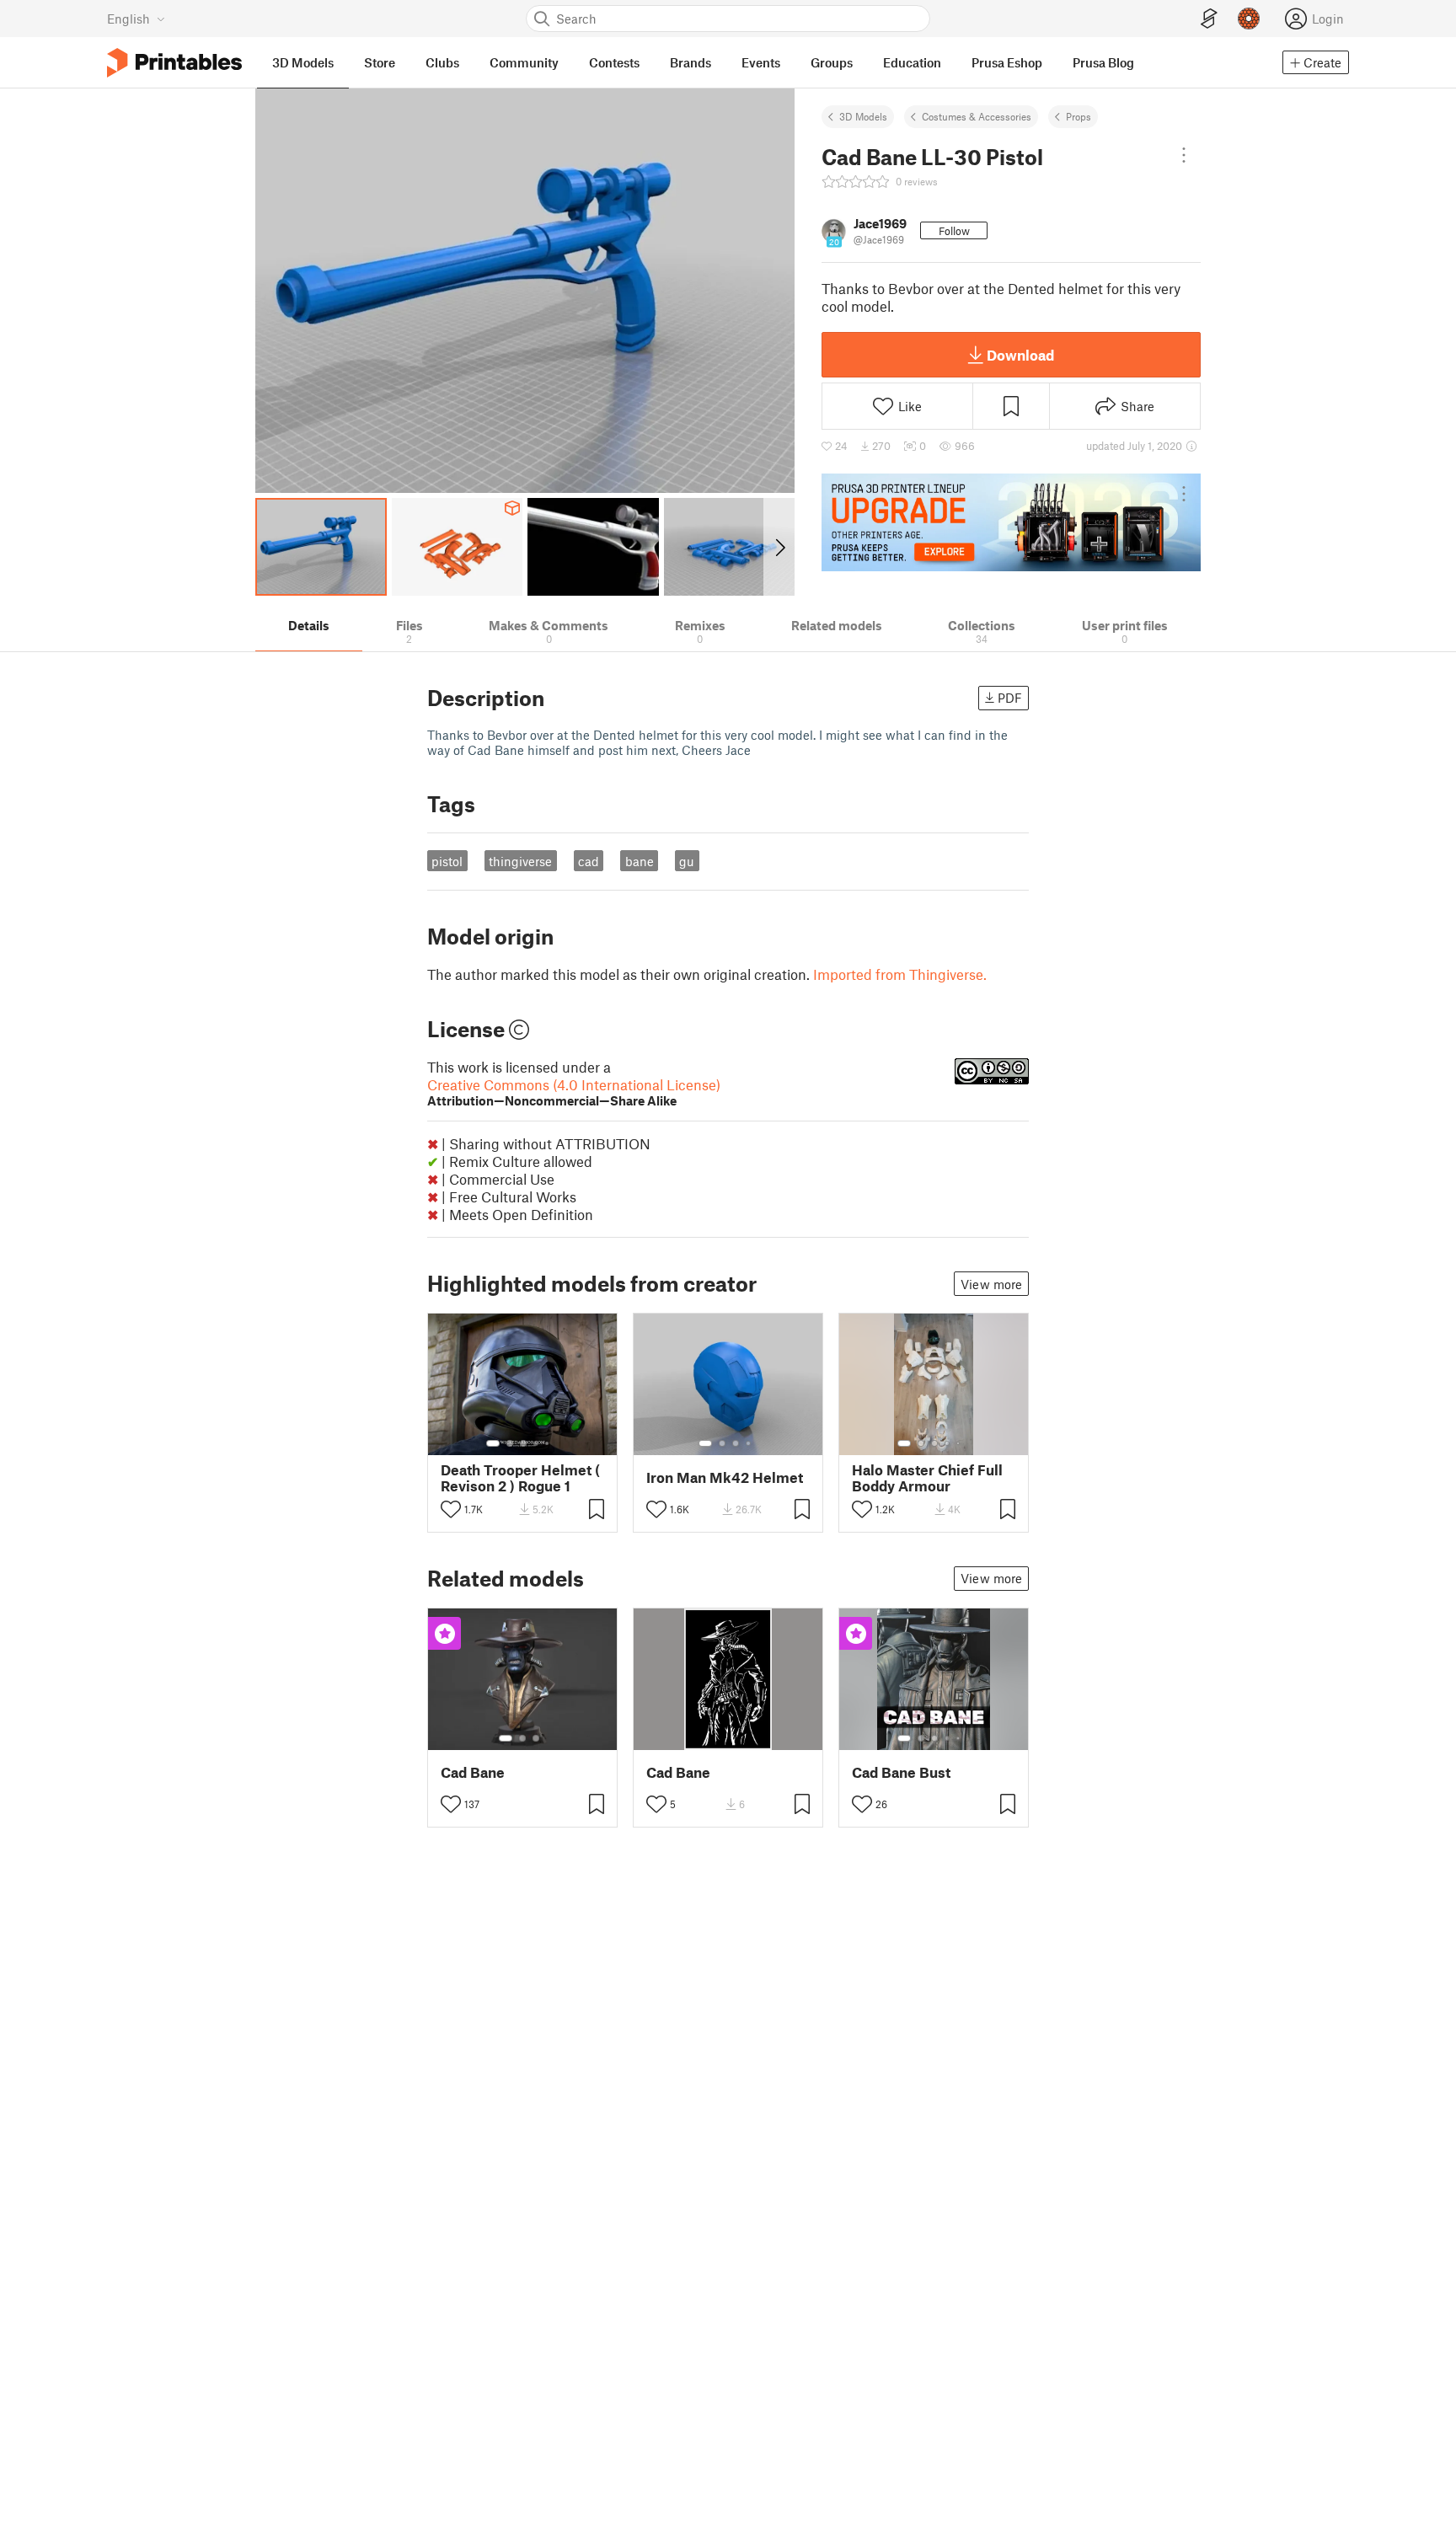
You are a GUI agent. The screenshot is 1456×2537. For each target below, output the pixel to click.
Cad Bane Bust (901, 1772)
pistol (447, 861)
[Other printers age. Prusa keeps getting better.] (1011, 522)
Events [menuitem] (761, 62)
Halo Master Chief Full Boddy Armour (927, 1478)
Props (1079, 116)
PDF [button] (1010, 698)
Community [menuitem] (524, 62)
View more (991, 1284)
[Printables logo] (174, 63)
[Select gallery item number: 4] (537, 1443)
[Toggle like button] (451, 1509)
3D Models (863, 116)
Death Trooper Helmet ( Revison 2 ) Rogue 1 (520, 1478)
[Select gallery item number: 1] (493, 1443)
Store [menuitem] (380, 62)
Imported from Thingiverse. (900, 974)
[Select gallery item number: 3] (523, 1443)
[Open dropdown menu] (1184, 155)
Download (1020, 355)
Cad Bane (473, 1772)
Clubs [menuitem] (442, 62)
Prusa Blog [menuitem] (1103, 62)
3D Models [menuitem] (303, 62)
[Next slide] (779, 547)
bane (640, 861)
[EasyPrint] (1209, 19)
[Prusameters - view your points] (1249, 19)
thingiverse (520, 861)
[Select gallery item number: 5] (549, 1443)
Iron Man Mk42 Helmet (725, 1477)
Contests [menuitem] (614, 62)
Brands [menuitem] (691, 62)
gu (687, 861)
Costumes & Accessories (977, 116)
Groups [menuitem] (832, 62)
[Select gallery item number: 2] (510, 1443)
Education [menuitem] (912, 62)
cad (589, 861)
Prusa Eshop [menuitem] (1007, 62)
